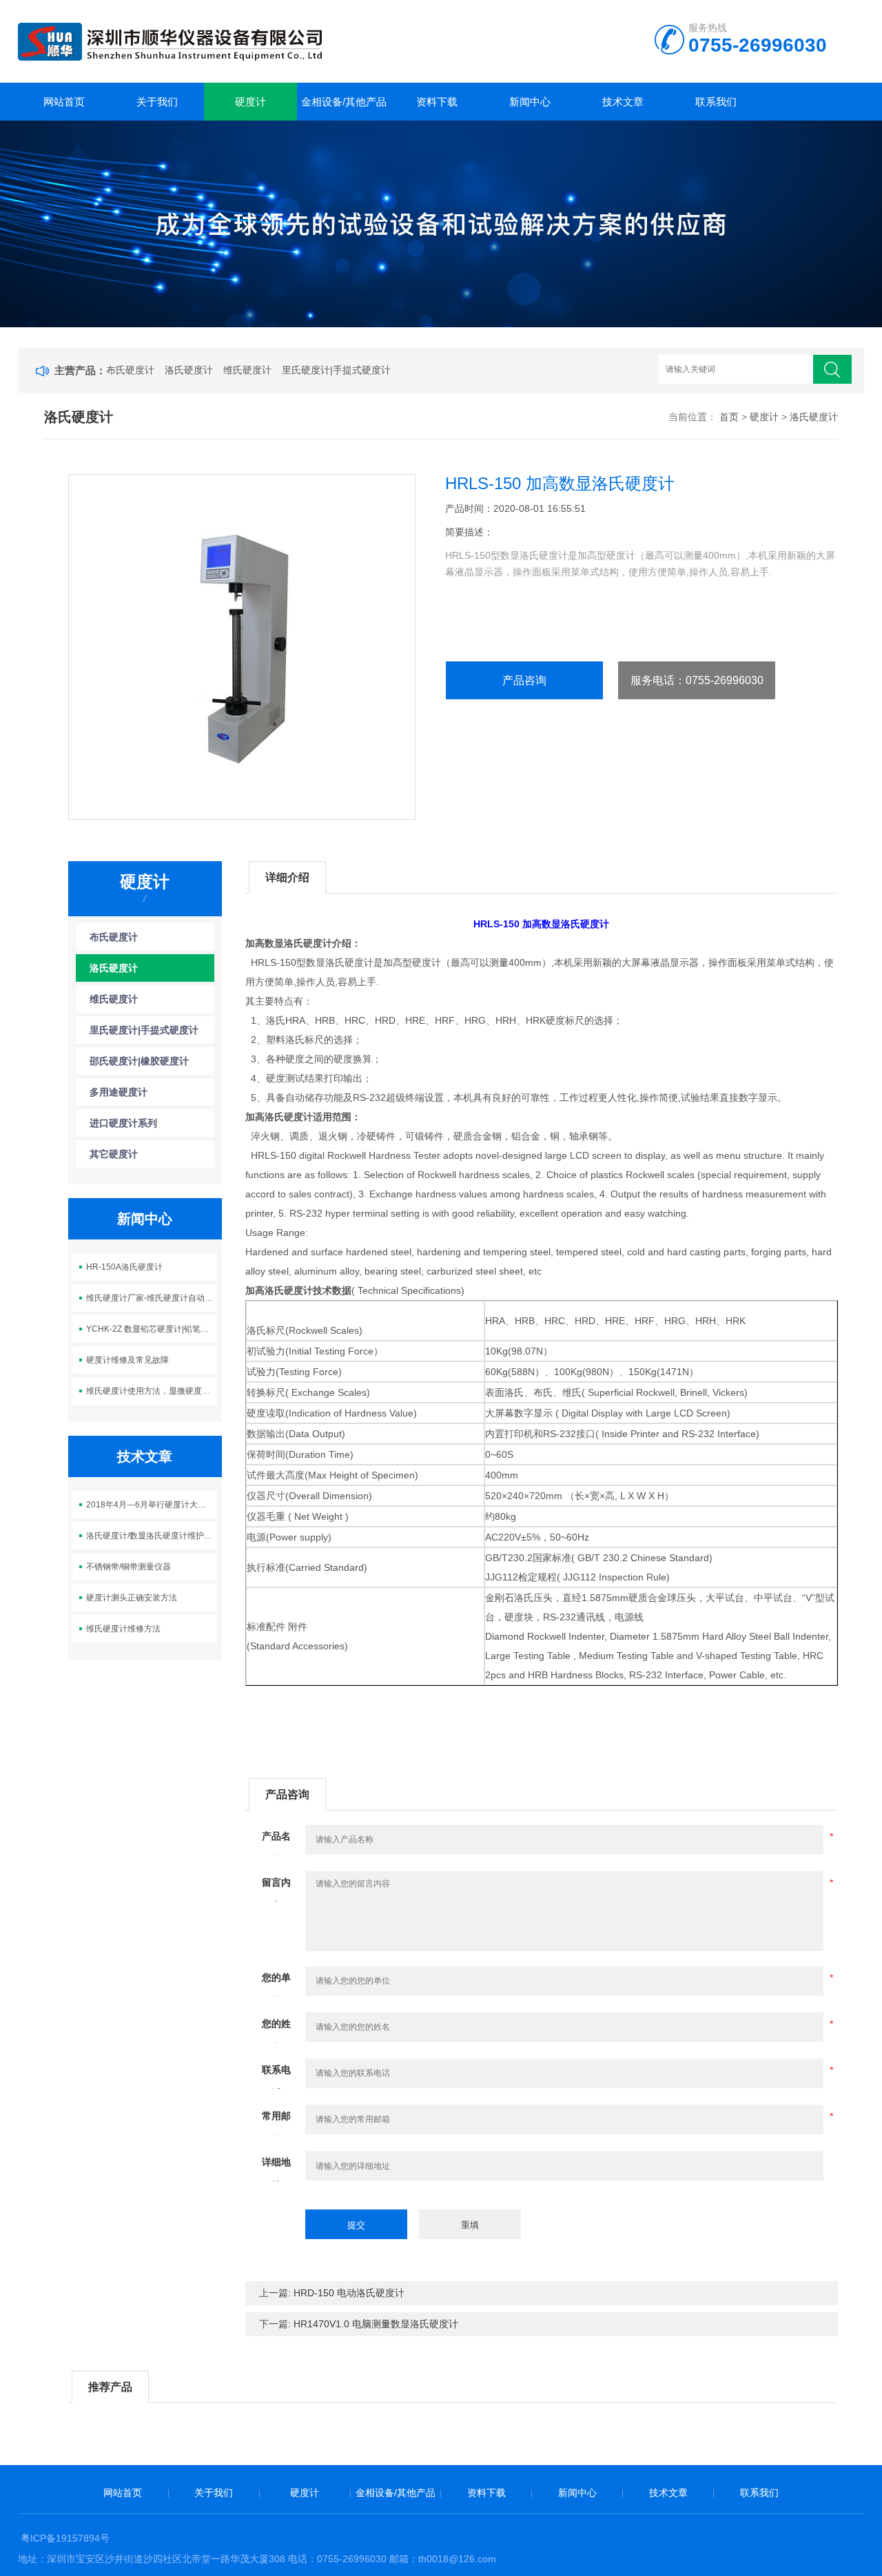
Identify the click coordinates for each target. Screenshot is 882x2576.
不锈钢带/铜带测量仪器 (129, 1567)
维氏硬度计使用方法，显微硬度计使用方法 (152, 1391)
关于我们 (157, 102)
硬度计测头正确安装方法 (132, 1598)
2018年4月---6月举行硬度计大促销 (150, 1505)
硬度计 (250, 102)
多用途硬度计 (119, 1092)
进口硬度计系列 (123, 1123)
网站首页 (64, 102)
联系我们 (716, 102)
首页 (729, 417)
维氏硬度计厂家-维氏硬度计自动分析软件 (152, 1298)
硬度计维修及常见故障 (127, 1360)
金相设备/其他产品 (344, 102)
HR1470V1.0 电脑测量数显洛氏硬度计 (376, 2324)
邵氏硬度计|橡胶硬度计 (139, 1061)
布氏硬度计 (130, 370)
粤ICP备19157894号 (65, 2538)
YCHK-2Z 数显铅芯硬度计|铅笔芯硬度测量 (152, 1329)
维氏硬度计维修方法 (123, 1629)
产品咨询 (524, 680)
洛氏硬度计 (189, 370)
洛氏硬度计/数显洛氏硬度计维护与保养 (152, 1536)
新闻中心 (530, 102)
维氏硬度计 (247, 370)
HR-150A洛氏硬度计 (124, 1267)
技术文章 (623, 102)
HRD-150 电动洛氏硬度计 (349, 2293)
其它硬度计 (114, 1154)
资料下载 (437, 102)
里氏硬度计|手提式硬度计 (336, 370)
